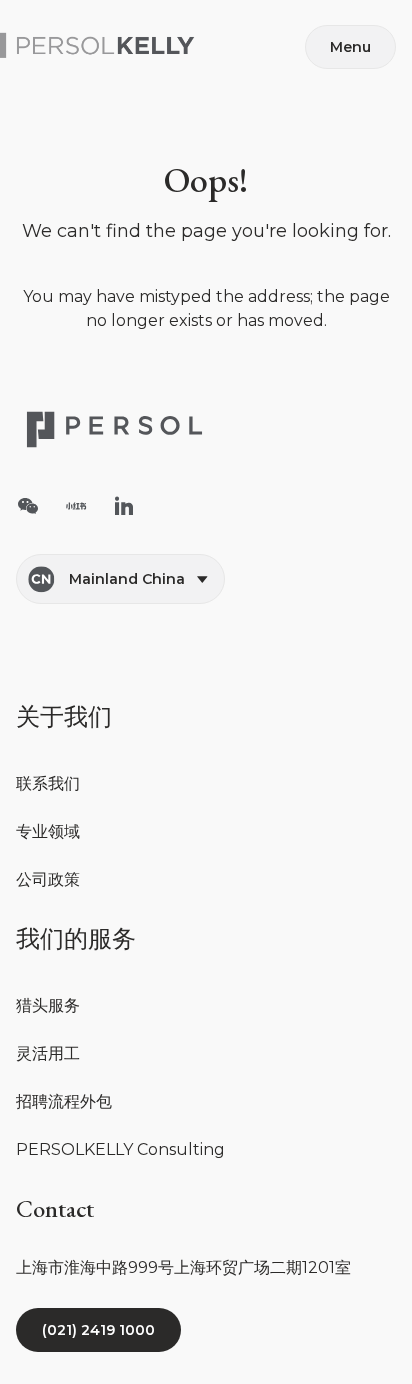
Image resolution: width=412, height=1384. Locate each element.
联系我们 (48, 783)
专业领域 (48, 831)
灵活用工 (48, 1053)
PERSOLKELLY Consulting (120, 1149)
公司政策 (48, 879)
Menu (350, 47)
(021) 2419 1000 (98, 1330)
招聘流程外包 (64, 1101)
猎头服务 (48, 1005)
